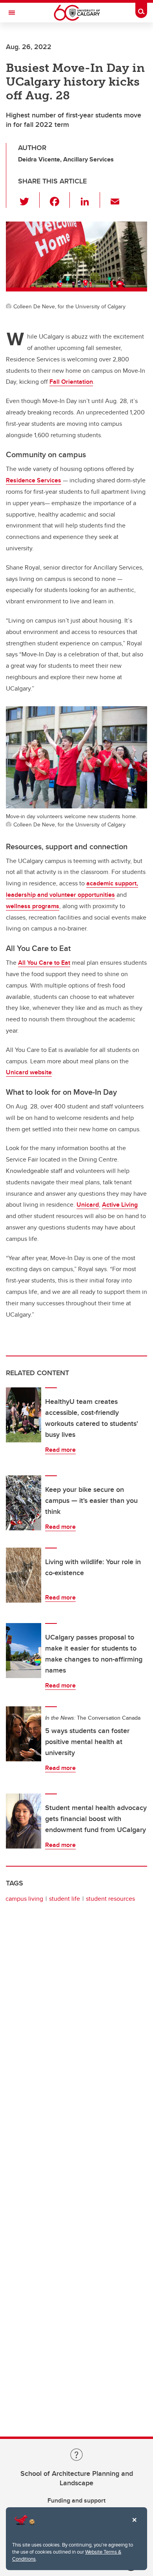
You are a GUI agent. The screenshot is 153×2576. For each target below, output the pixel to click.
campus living (24, 1899)
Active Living (120, 1205)
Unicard (88, 1205)
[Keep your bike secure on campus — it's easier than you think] (24, 1503)
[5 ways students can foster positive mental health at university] (24, 1734)
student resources (110, 1899)
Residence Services (34, 480)
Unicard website (29, 1072)
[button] (29, 200)
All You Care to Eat (44, 963)
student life (65, 1899)
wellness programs (33, 906)
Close (134, 2525)
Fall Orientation (71, 382)
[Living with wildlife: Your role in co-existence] (24, 1575)
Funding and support (76, 2500)
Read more (60, 1450)
